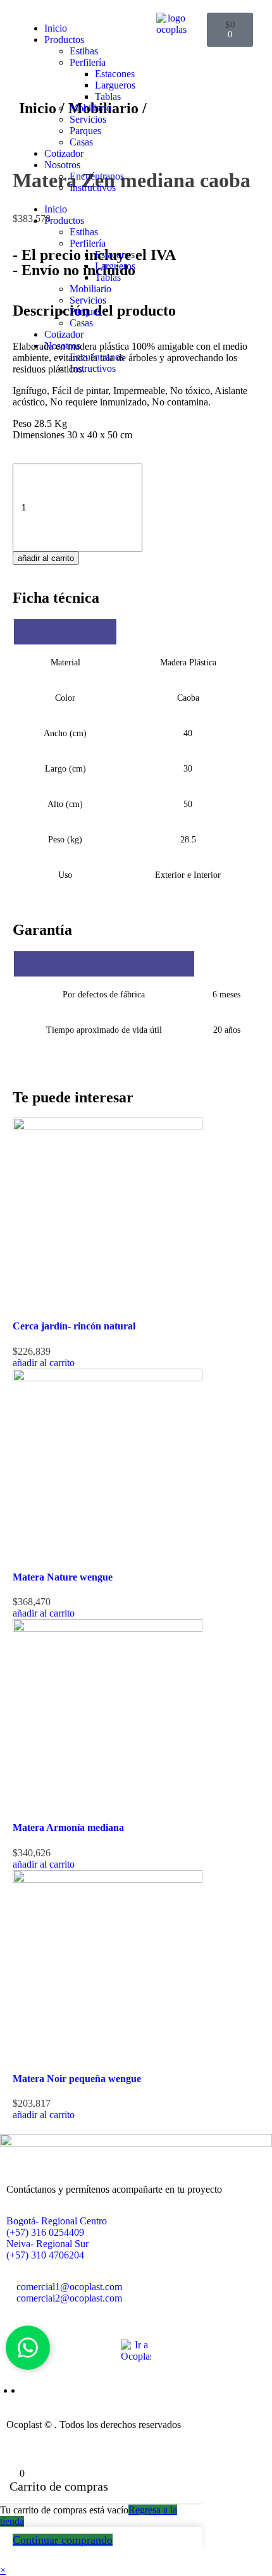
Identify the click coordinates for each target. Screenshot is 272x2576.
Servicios (88, 119)
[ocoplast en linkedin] (25, 2390)
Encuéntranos (97, 176)
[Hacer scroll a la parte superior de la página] (4, 2442)
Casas (81, 142)
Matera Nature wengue (63, 1577)
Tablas (108, 96)
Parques (85, 131)
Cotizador (64, 153)
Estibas (84, 51)
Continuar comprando (63, 2540)
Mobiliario (90, 108)
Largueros (115, 85)
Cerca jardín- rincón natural (74, 1326)
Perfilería (88, 62)
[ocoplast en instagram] (18, 2390)
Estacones (115, 74)
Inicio (56, 28)
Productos (64, 40)
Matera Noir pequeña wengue (77, 2079)
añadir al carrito (46, 558)
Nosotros (62, 165)
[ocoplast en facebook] (10, 2390)
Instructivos (93, 188)
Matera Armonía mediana (68, 1827)
